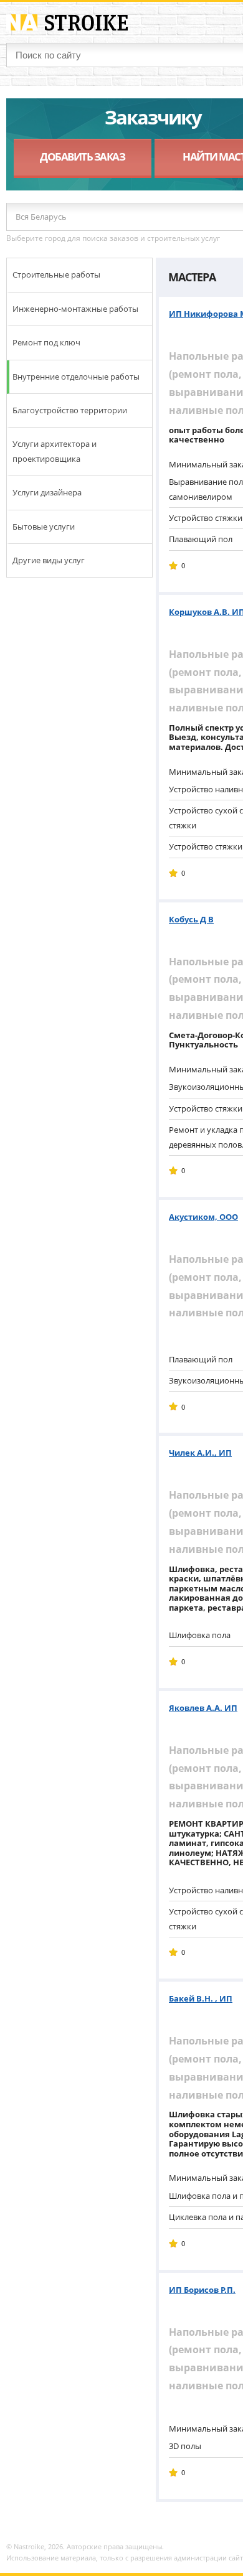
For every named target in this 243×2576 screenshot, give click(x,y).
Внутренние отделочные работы (76, 377)
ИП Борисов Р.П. (202, 2290)
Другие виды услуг (49, 560)
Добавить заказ (82, 157)
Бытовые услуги (44, 527)
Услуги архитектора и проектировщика (55, 451)
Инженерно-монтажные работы (75, 309)
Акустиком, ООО (203, 1217)
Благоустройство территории (70, 410)
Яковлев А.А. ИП (203, 1708)
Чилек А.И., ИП (200, 1453)
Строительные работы (56, 274)
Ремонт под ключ (46, 342)
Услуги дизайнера (47, 492)
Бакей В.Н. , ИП (201, 1998)
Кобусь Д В (191, 919)
